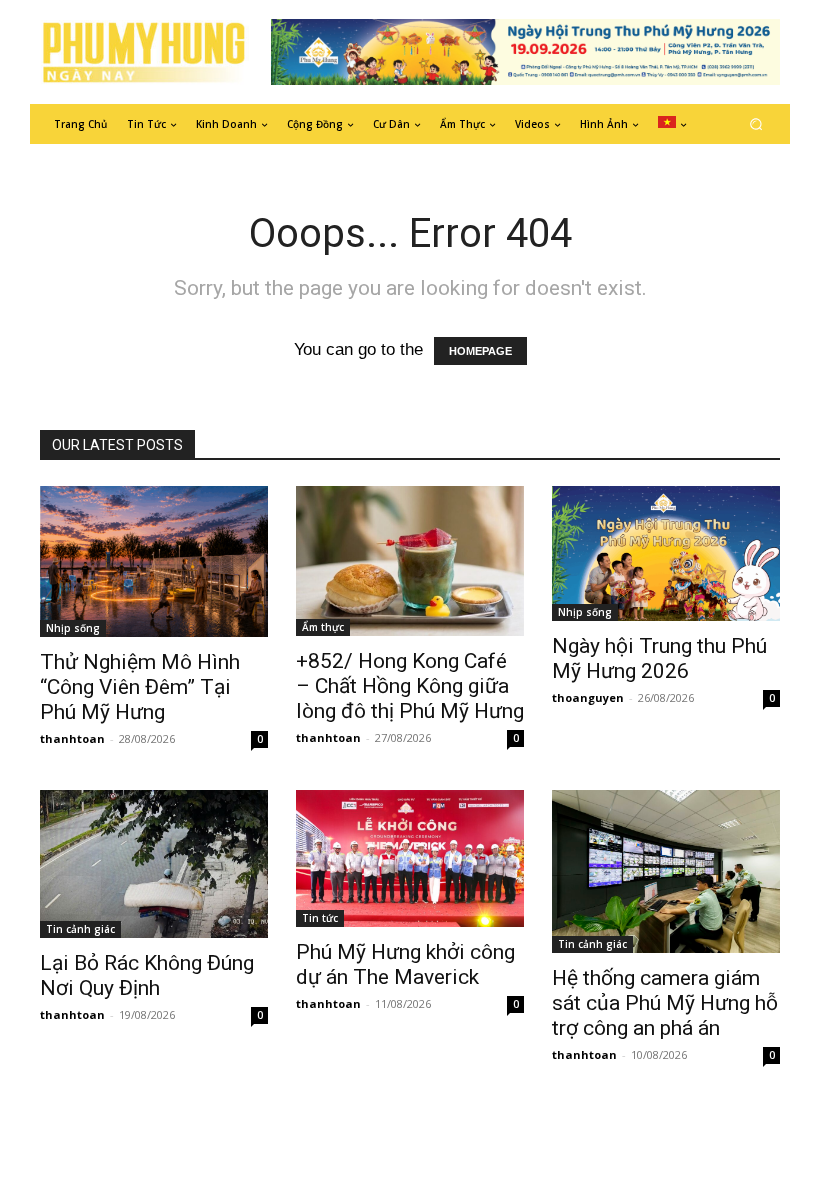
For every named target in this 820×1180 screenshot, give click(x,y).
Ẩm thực (323, 627)
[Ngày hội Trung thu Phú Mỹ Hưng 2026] (666, 553)
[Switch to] (672, 124)
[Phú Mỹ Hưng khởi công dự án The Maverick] (410, 858)
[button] (756, 123)
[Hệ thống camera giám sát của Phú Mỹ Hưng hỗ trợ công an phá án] (666, 871)
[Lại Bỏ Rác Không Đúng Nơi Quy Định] (154, 864)
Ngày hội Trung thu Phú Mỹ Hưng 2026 (659, 658)
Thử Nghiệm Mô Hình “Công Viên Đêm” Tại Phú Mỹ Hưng (140, 687)
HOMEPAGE (480, 351)
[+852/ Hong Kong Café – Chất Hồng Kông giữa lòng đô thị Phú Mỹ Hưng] (410, 561)
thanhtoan (72, 738)
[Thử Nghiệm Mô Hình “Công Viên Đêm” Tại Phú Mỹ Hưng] (154, 561)
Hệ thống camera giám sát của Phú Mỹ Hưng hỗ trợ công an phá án (665, 1003)
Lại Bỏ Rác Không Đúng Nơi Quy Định (147, 975)
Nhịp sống (73, 628)
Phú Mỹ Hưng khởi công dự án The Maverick (405, 964)
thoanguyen (588, 697)
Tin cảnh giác (80, 929)
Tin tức (320, 918)
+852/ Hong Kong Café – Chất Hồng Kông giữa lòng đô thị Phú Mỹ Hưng (410, 686)
